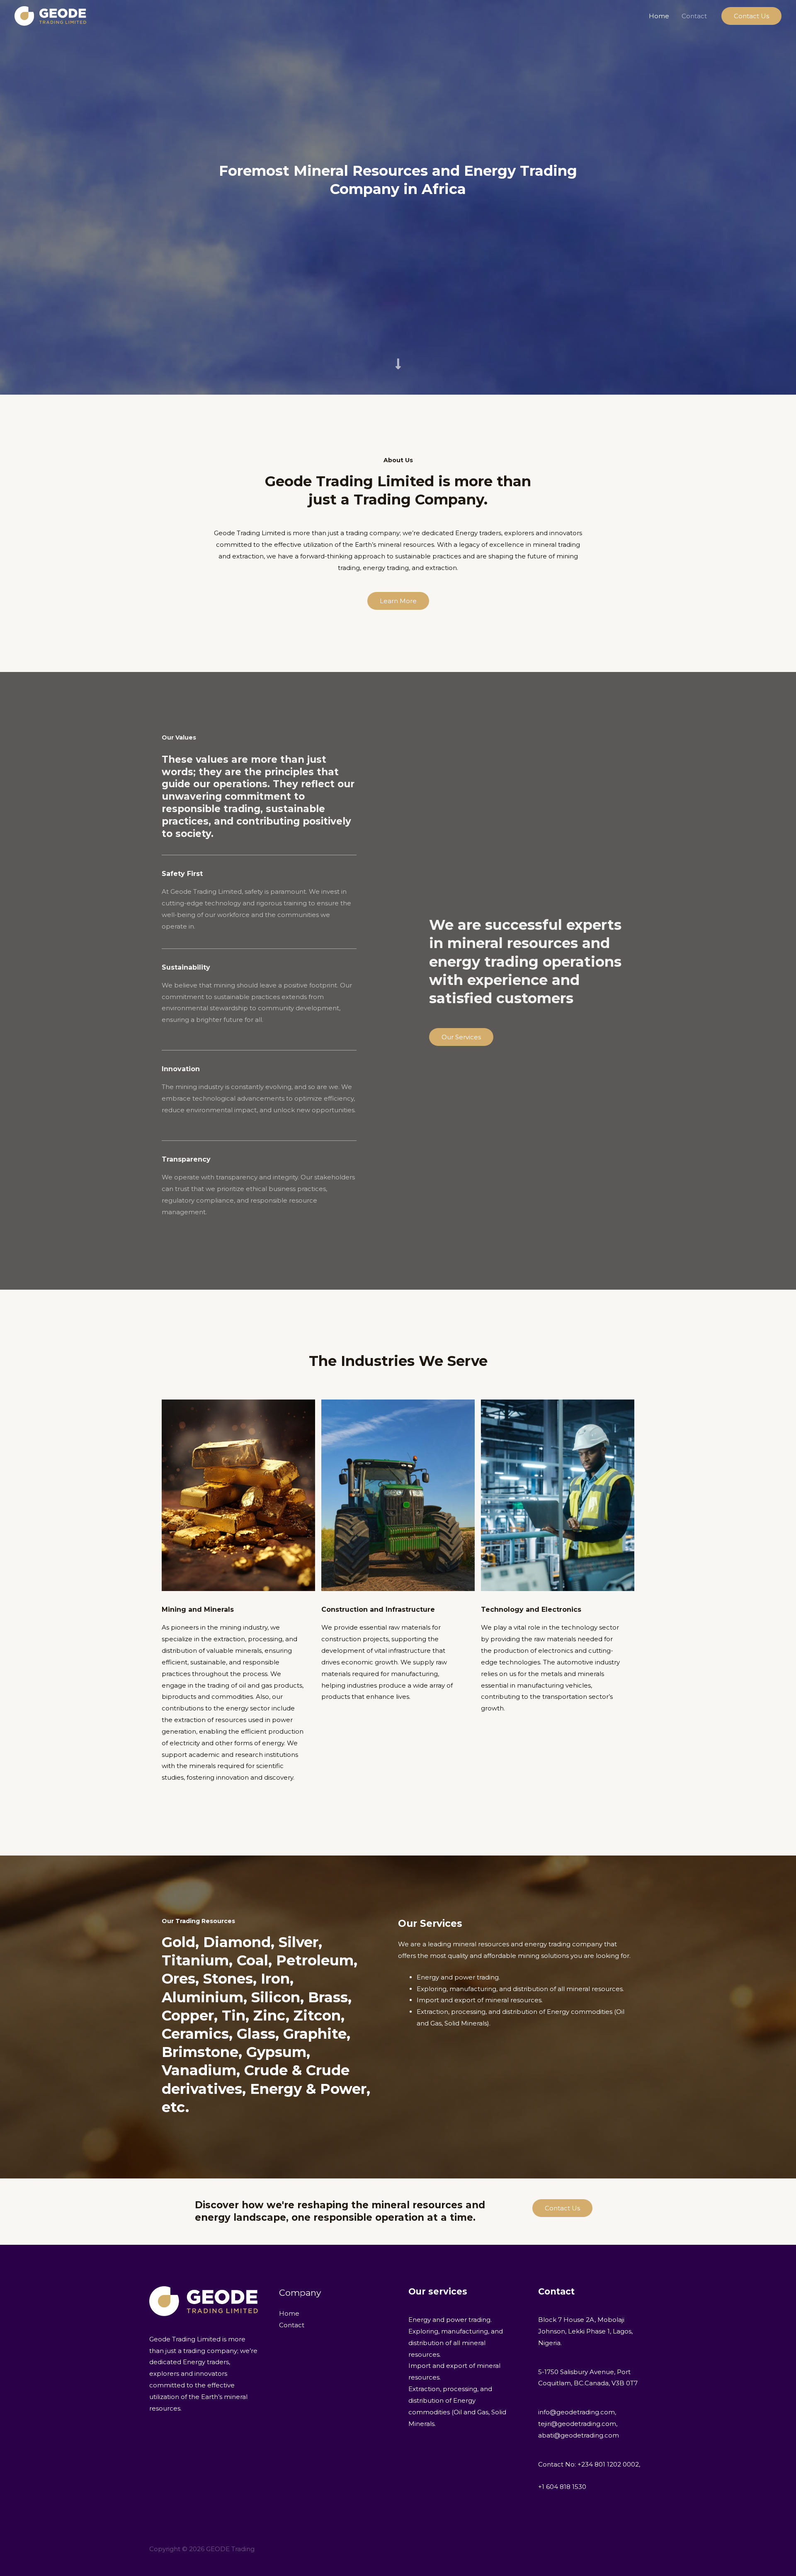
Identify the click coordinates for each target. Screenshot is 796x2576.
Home (659, 16)
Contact (694, 16)
